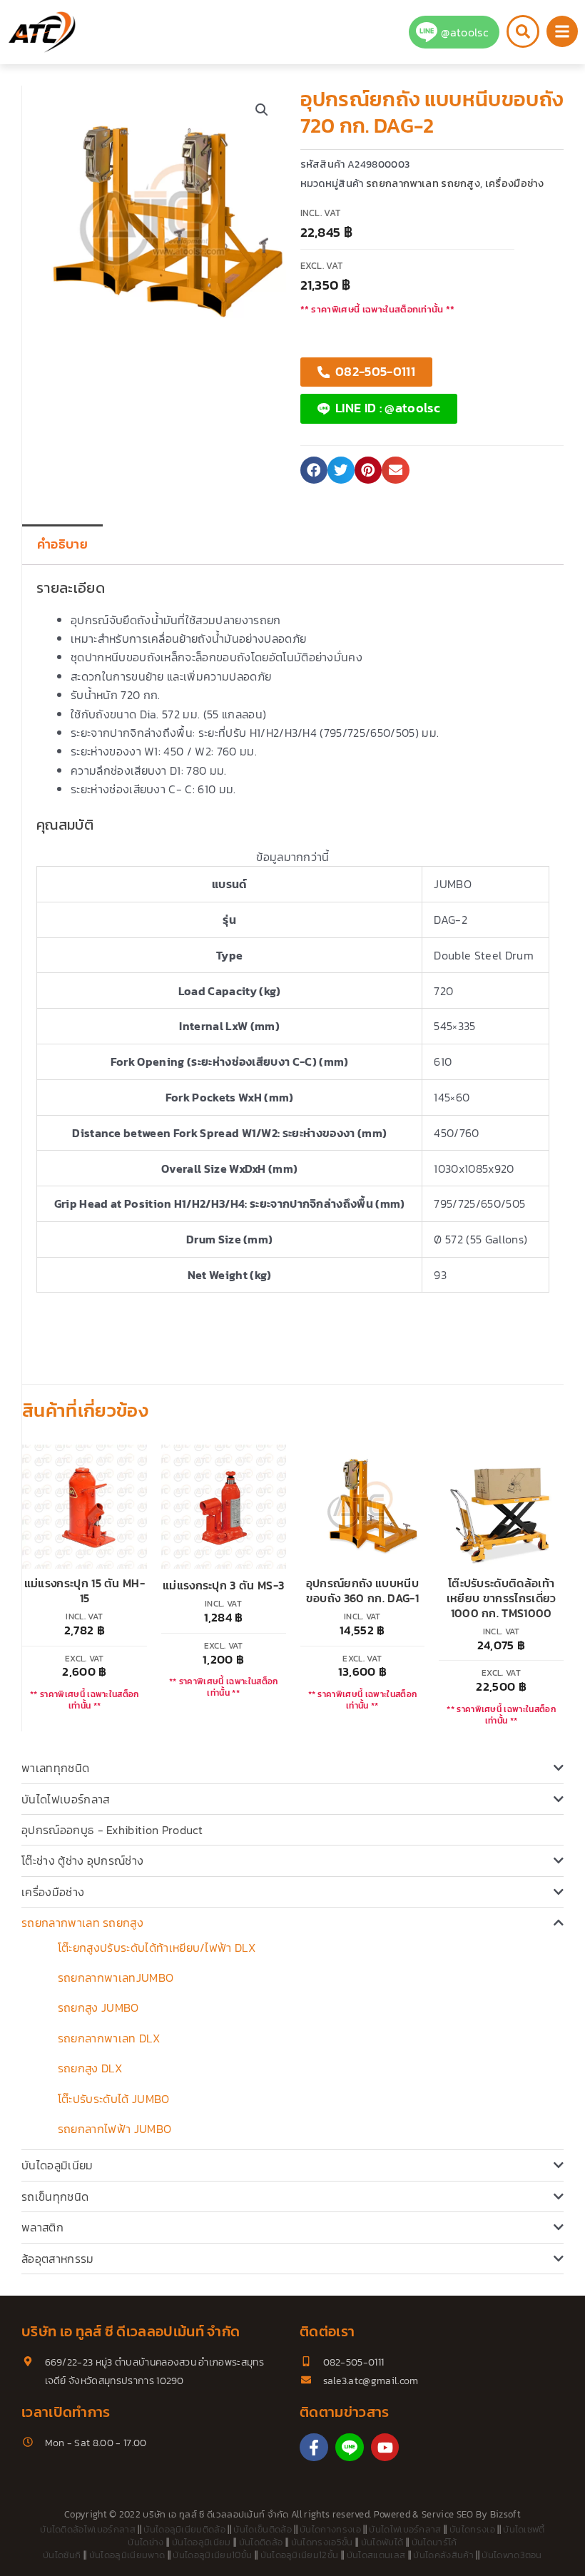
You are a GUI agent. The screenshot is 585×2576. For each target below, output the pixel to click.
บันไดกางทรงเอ (330, 2529)
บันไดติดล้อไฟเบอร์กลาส (88, 2529)
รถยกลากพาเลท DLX (109, 2038)
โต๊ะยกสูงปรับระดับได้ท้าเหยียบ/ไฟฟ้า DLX (157, 1948)
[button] (262, 110)
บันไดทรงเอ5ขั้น (322, 2542)
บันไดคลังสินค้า (443, 2555)
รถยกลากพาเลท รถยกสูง (82, 1923)
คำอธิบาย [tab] (62, 544)
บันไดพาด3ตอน (512, 2555)
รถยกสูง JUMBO (98, 2007)
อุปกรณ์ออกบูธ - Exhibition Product (112, 1830)
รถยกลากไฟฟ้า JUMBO (115, 2129)
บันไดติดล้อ (261, 2542)
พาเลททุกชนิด (55, 1768)
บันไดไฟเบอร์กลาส (65, 1799)
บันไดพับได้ (382, 2542)
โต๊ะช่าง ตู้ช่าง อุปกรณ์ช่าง (82, 1860)
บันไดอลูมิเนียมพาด (127, 2555)
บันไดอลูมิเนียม (57, 2165)
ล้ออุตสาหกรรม (58, 2259)
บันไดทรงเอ (472, 2529)
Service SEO (448, 2514)
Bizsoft (505, 2514)
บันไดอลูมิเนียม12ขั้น (300, 2555)
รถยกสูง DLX (90, 2068)
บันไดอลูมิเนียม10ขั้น (212, 2555)
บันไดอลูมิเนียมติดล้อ (184, 2529)
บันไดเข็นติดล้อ (263, 2529)
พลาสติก (42, 2227)
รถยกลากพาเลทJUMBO (116, 1977)
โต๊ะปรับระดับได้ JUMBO (114, 2099)
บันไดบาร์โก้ (434, 2542)
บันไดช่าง (146, 2542)
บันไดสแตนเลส (376, 2555)
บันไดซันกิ (62, 2555)
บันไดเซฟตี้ (524, 2529)
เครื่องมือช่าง (53, 1892)
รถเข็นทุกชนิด (55, 2196)
